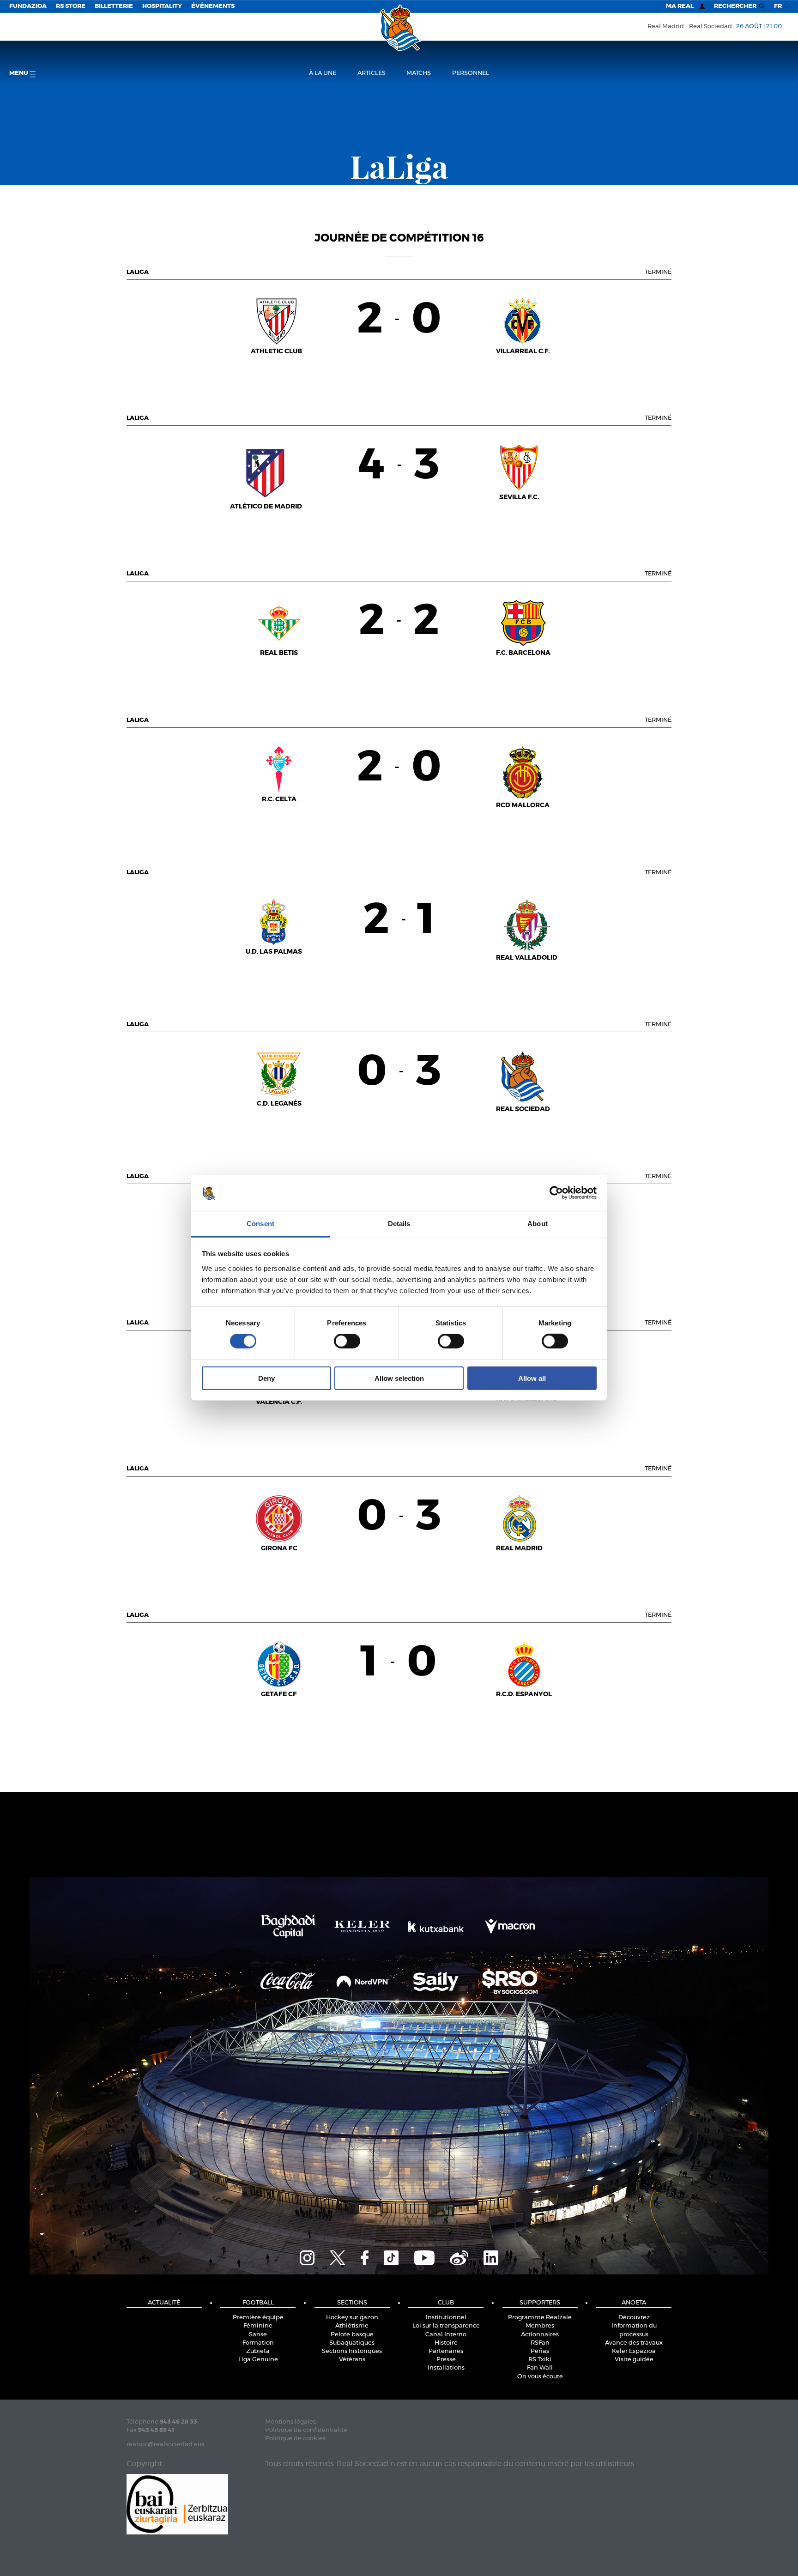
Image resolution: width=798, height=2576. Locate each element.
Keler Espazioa (634, 2351)
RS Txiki (540, 2360)
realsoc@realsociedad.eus (165, 2445)
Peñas (540, 2351)
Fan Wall (540, 2368)
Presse (446, 2360)
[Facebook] (365, 2256)
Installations (446, 2368)
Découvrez (634, 2318)
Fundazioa (28, 6)
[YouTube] (424, 2256)
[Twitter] (338, 2256)
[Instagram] (307, 2256)
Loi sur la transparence (446, 2326)
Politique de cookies (295, 2439)
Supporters (540, 2303)
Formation (258, 2343)
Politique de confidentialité (306, 2430)
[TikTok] (391, 2256)
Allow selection (399, 1378)
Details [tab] (399, 1224)
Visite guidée (634, 2360)
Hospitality (162, 6)
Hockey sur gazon (352, 2318)
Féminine (258, 2326)
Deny (266, 1378)
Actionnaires (540, 2335)
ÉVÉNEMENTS (213, 6)
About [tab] (538, 1224)
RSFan (540, 2343)
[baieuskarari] (177, 2503)
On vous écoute (540, 2377)
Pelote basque (352, 2335)
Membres (540, 2326)
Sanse (258, 2335)
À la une (323, 73)
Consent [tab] (260, 1224)
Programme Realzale (540, 2318)
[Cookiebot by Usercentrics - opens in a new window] (556, 1193)
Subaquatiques (352, 2343)
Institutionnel (446, 2318)
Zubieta (258, 2351)
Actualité (164, 2303)
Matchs (419, 73)
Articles (372, 73)
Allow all (532, 1378)
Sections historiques (352, 2351)
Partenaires (446, 2351)
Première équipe (258, 2318)
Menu (19, 73)
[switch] (347, 1341)
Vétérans (352, 2360)
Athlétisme (352, 2326)
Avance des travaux (634, 2343)
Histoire (446, 2343)
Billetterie (114, 6)
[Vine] (459, 2256)
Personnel (471, 73)
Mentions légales (290, 2422)
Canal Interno (446, 2335)
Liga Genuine (258, 2360)
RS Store (71, 6)
